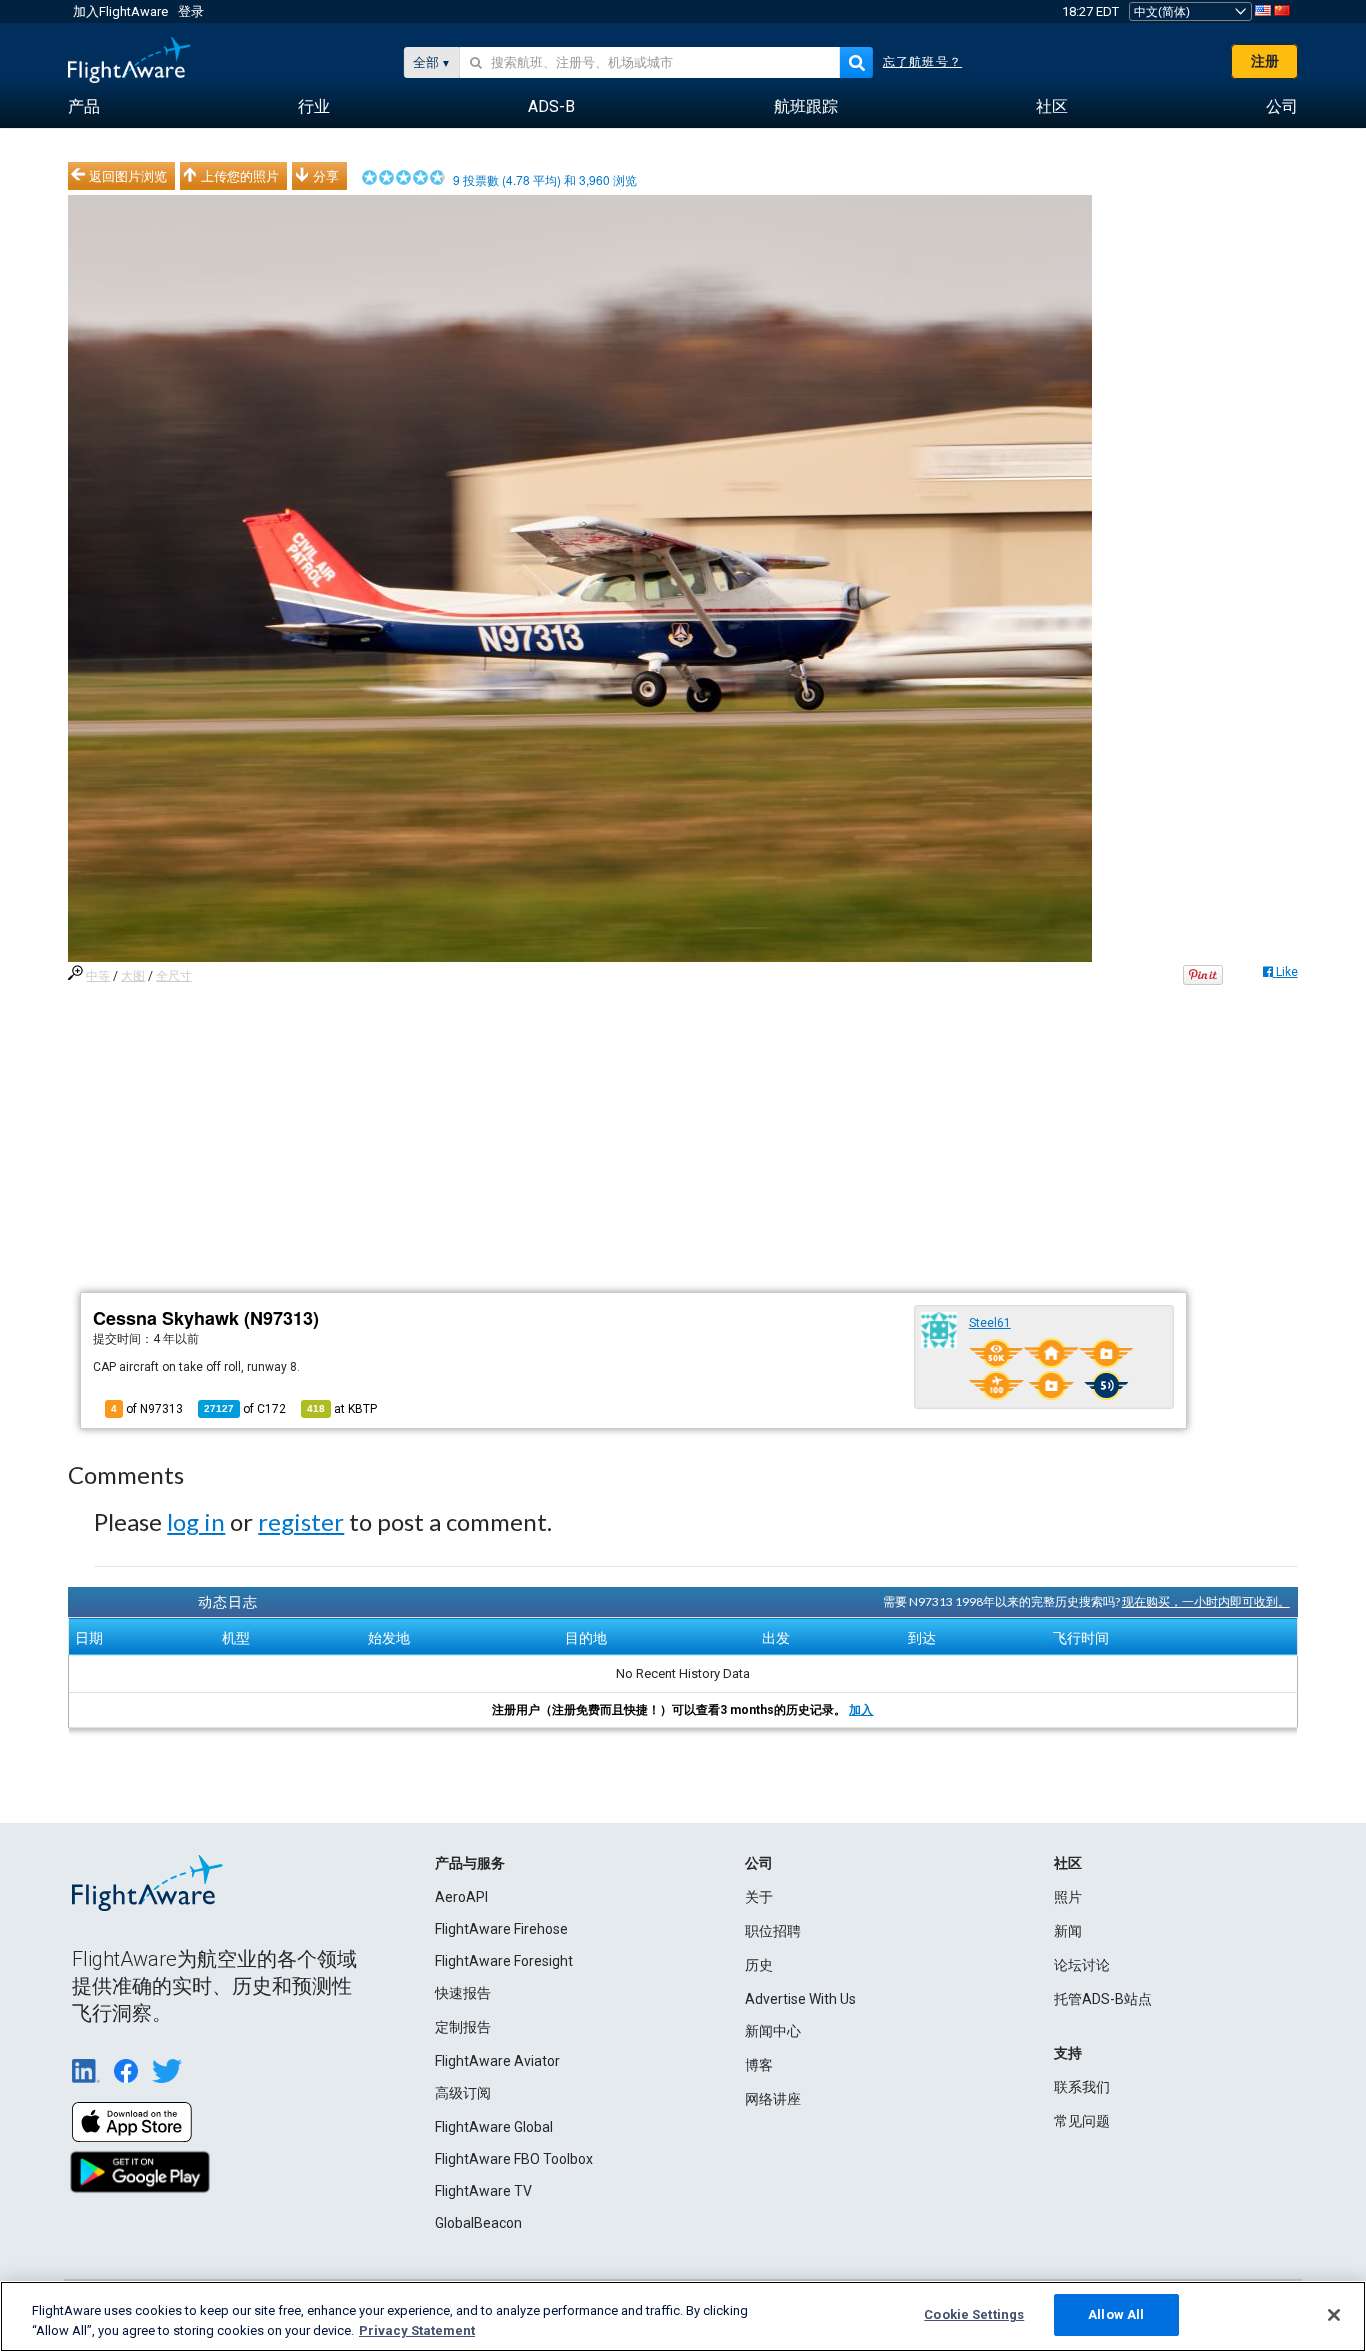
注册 (1265, 61)
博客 (759, 2065)
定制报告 (463, 2027)
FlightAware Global (494, 2127)
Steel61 (990, 1323)
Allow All (1116, 2314)
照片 (1068, 1897)
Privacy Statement (417, 2330)
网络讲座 (773, 2099)
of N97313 (147, 1409)
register (301, 1521)
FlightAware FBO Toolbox (514, 2159)
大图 (133, 976)
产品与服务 (470, 1863)
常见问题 (1082, 2121)
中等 (98, 976)
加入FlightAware (120, 11)
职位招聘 (773, 1931)
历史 (759, 1965)
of (245, 1409)
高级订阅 (463, 2093)
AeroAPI (461, 1897)
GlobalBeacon (478, 2223)
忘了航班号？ (922, 62)
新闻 (1068, 1931)
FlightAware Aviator (497, 2061)
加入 (861, 1710)
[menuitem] (84, 107)
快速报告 (463, 1993)
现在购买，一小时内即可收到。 (1206, 1601)
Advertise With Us (800, 1999)
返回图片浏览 (128, 176)
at (342, 1409)
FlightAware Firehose (501, 1929)
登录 (191, 11)
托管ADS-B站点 (1103, 1999)
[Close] (1334, 2315)
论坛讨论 (1082, 1965)
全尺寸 (174, 976)
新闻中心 (773, 2031)
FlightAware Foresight (504, 1961)
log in (196, 1521)
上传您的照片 (240, 176)
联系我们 (1082, 2087)
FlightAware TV (483, 2191)
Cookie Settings (974, 2314)
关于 (759, 1897)
